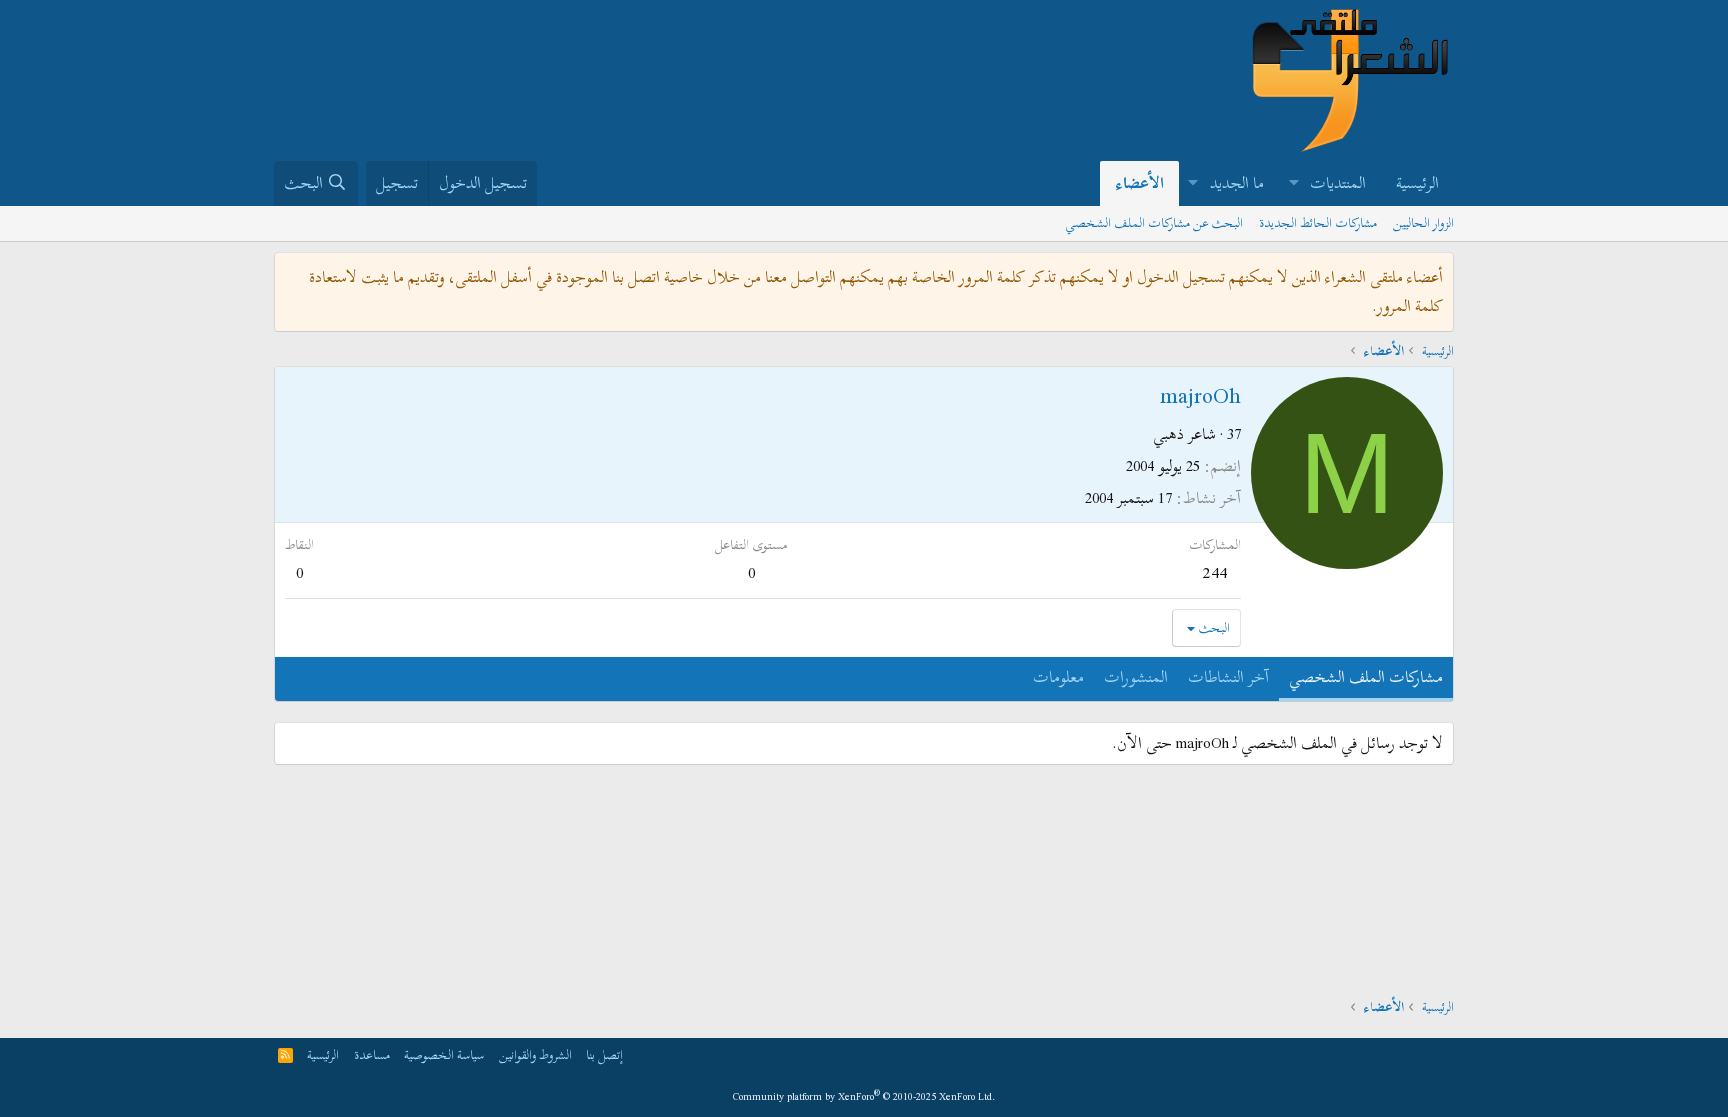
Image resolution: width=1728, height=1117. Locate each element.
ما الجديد (1237, 183)
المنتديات (1338, 183)
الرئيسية (1417, 183)
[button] (1293, 183)
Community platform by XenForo (864, 1096)
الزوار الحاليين (1423, 223)
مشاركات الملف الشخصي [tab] (1366, 677)
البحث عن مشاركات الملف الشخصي (1154, 223)
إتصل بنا (604, 1055)
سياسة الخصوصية (444, 1055)
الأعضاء (1139, 183)
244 (1215, 572)
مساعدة (372, 1055)
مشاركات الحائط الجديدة (1318, 223)
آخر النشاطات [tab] (1228, 677)
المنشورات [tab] (1136, 677)
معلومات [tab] (1058, 677)
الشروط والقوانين (535, 1055)
